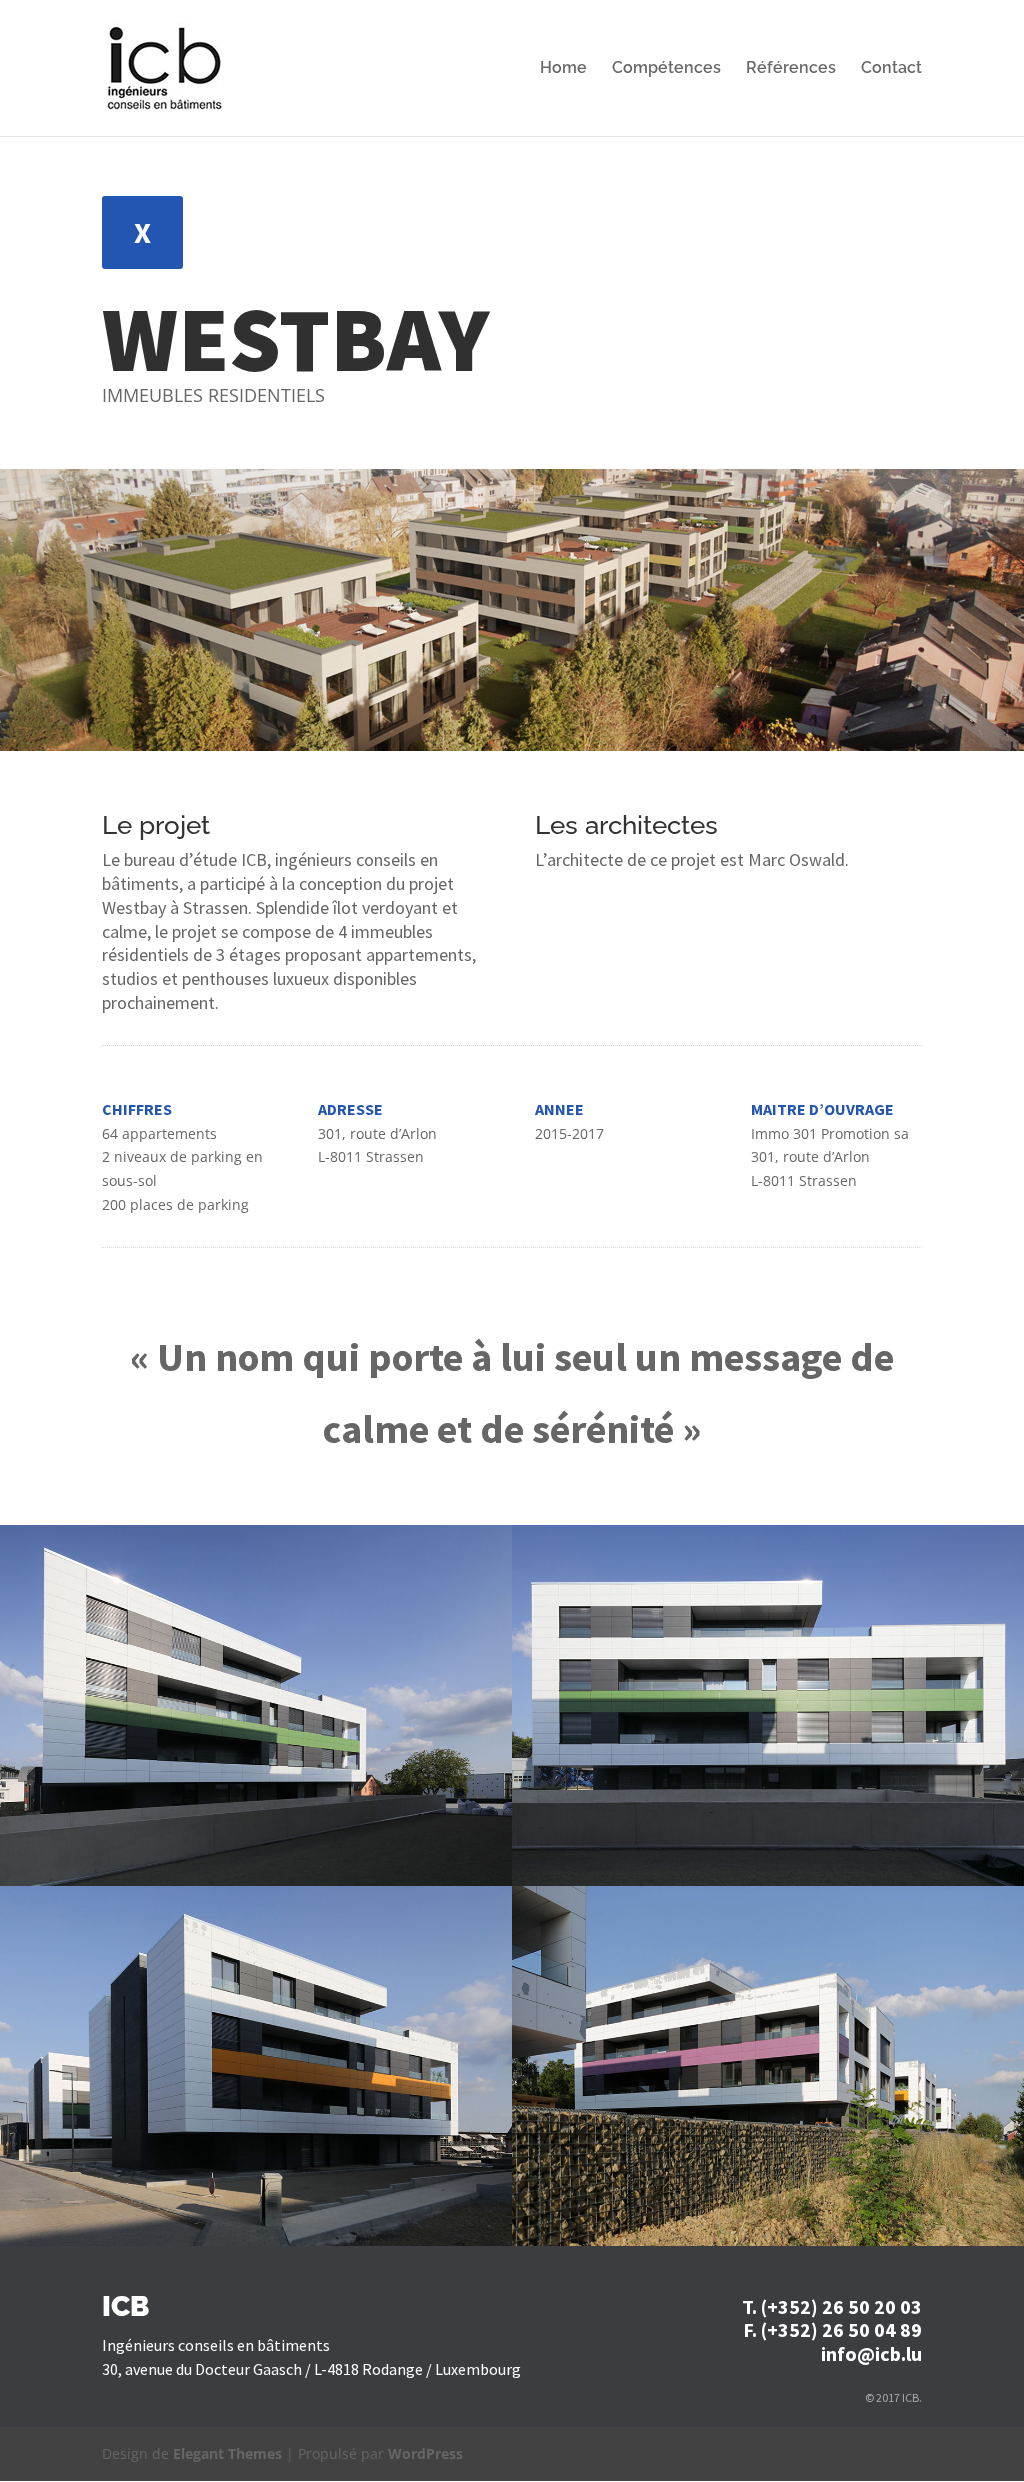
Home (563, 69)
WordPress (425, 2453)
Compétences (666, 69)
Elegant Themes (227, 2453)
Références (791, 69)
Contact (891, 69)
